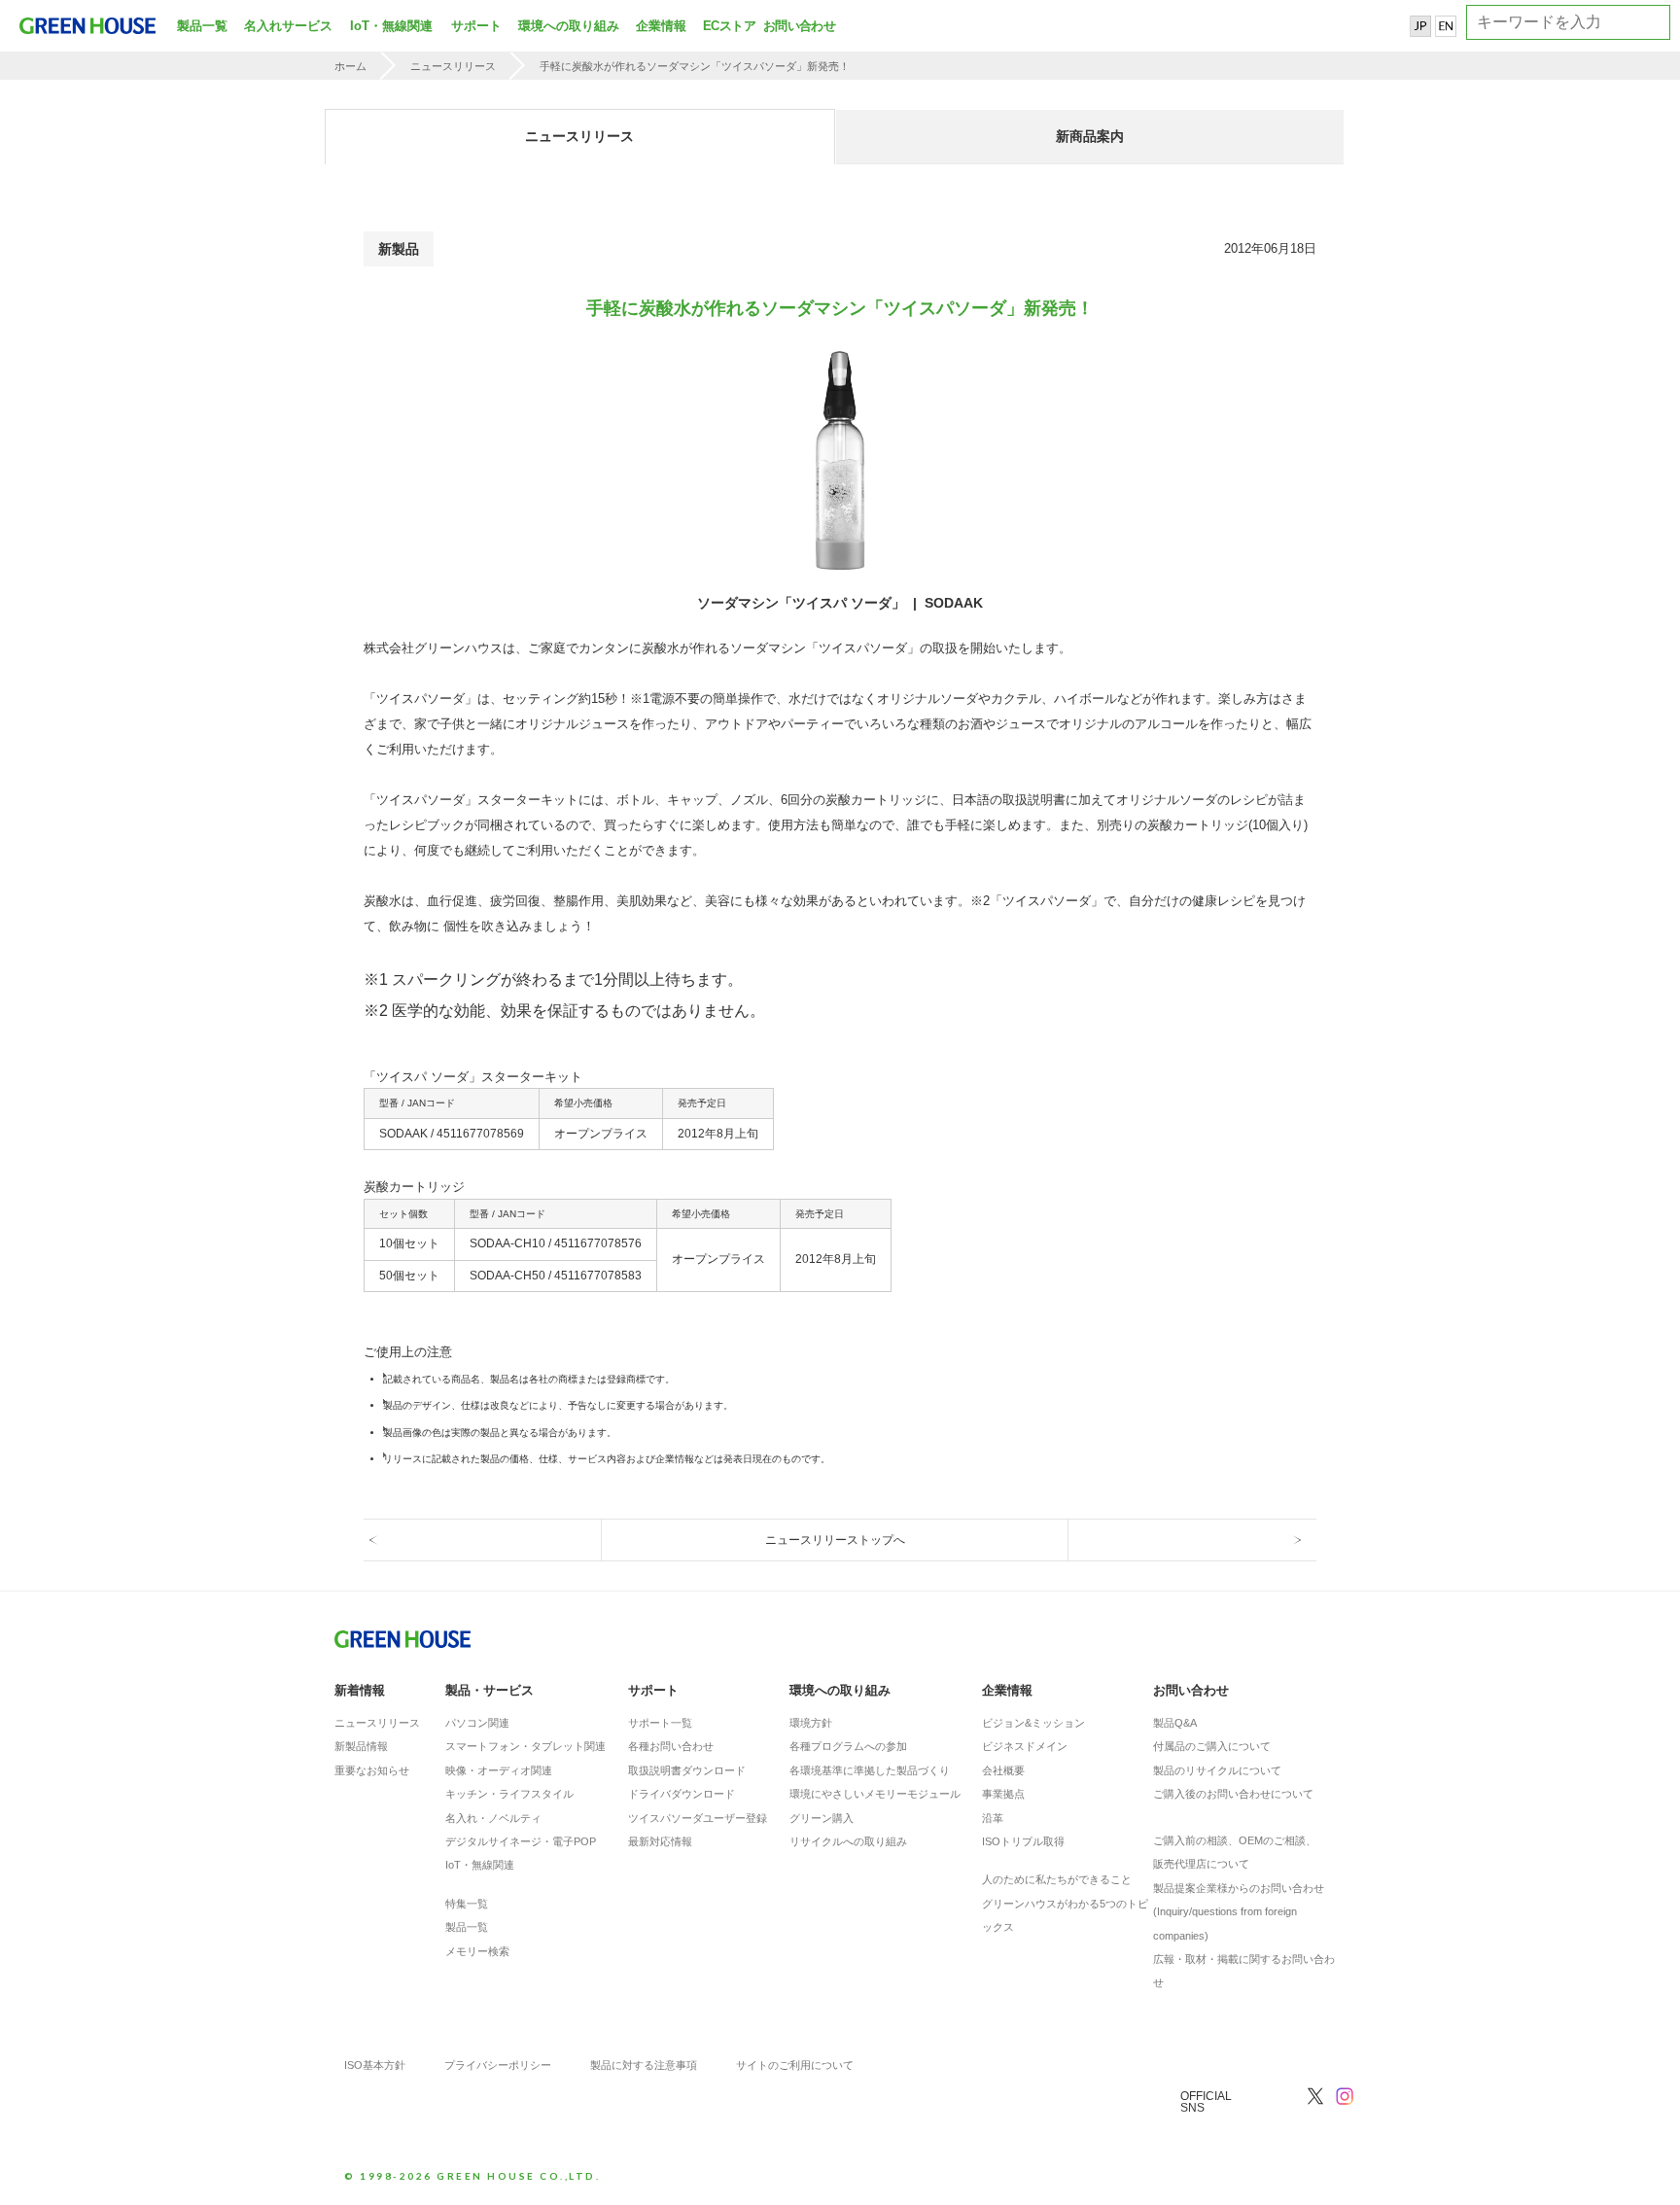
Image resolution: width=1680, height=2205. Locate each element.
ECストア (729, 26)
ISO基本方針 (375, 2065)
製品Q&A (1175, 1723)
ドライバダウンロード (682, 1794)
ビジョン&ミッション (1033, 1723)
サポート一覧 (660, 1723)
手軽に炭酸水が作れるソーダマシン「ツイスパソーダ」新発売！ (695, 66)
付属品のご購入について (1212, 1746)
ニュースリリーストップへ (835, 1540)
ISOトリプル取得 (1023, 1841)
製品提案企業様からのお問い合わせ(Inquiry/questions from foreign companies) (1239, 1912)
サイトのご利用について (795, 2065)
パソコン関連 (477, 1723)
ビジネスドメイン (1025, 1746)
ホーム (350, 66)
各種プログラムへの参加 (848, 1746)
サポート (476, 26)
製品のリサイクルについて (1217, 1770)
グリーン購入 (822, 1818)
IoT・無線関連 (391, 26)
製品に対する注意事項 (644, 2065)
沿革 (993, 1818)
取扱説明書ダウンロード (687, 1770)
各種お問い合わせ (671, 1746)
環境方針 (811, 1723)
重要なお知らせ (372, 1770)
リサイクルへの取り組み (848, 1841)
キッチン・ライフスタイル (509, 1794)
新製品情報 (361, 1746)
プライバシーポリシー (498, 2065)
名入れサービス (288, 26)
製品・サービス (490, 1690)
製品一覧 (202, 26)
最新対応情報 (660, 1841)
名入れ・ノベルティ (493, 1818)
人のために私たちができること (1057, 1879)
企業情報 (661, 26)
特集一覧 (467, 1904)
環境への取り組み (569, 26)
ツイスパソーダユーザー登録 (698, 1818)
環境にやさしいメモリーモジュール (875, 1794)
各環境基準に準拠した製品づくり (870, 1770)
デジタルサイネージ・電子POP (521, 1841)
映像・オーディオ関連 (499, 1770)
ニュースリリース (453, 66)
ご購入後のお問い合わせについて (1233, 1794)
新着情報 (360, 1690)
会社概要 (1003, 1770)
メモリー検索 (477, 1951)
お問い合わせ (797, 26)
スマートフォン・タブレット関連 (525, 1746)
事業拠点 (1003, 1794)
